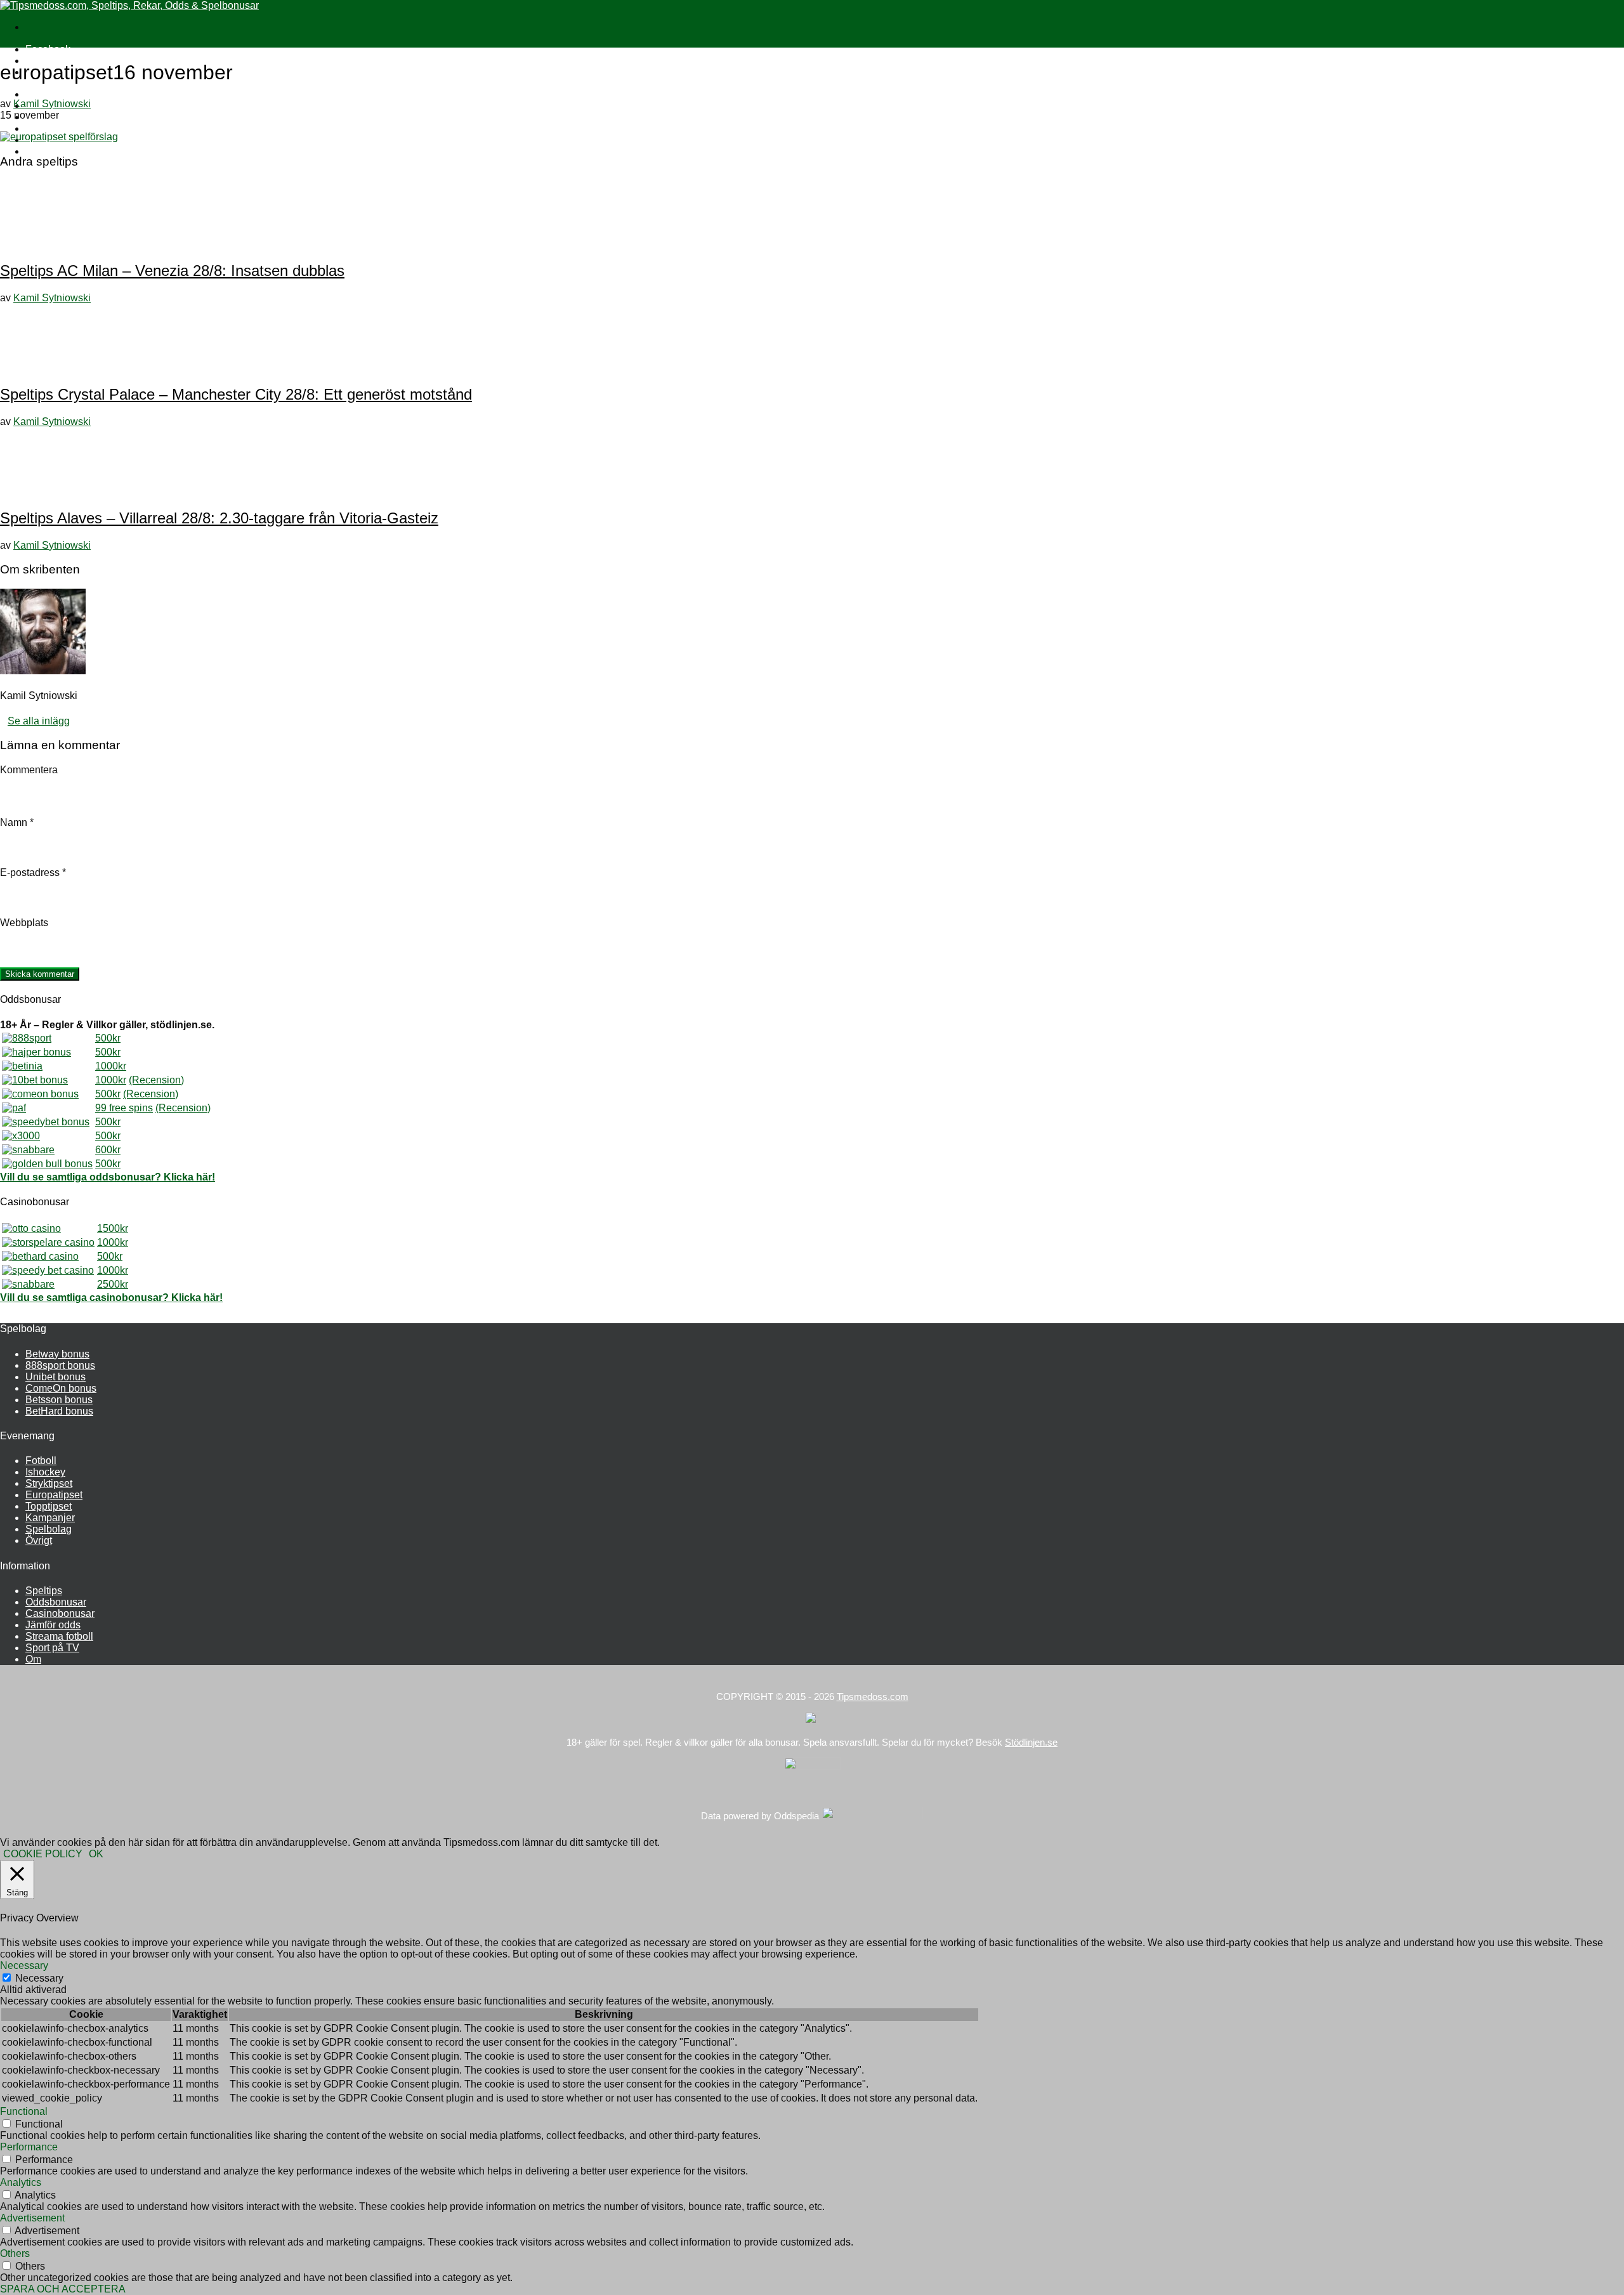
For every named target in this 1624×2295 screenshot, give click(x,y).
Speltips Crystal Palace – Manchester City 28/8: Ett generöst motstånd (236, 394)
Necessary (39, 1978)
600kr (108, 1150)
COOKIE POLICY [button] (43, 1854)
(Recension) (156, 1080)
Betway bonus (57, 1354)
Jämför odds (53, 1625)
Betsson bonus (59, 1400)
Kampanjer (50, 1518)
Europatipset (54, 1495)
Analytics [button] (21, 2182)
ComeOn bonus (61, 1388)
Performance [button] (29, 2147)
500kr (108, 1038)
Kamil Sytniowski (52, 104)
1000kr (111, 1066)
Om (33, 1659)
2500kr (113, 1284)
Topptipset (49, 1506)
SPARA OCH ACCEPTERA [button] (63, 2289)
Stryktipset (49, 1483)
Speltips (44, 1591)
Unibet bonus (56, 1377)
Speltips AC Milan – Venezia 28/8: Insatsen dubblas (172, 271)
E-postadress (33, 873)
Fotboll (41, 1461)
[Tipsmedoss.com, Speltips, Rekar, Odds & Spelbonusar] (129, 5)
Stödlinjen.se (1031, 1742)
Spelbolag (49, 1529)
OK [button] (96, 1854)
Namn (17, 822)
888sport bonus (60, 1365)
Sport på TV (52, 151)
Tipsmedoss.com (873, 1697)
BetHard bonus (59, 1411)
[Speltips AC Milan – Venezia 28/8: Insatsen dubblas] (44, 243)
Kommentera (29, 770)
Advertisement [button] (32, 2218)
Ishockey (45, 1472)
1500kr (113, 1228)
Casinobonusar (60, 1613)
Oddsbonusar (56, 1602)
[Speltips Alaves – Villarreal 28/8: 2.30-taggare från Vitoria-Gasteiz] (44, 491)
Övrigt (39, 1540)
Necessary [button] (24, 1965)
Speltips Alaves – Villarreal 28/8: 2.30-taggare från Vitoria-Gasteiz (219, 518)
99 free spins (124, 1108)
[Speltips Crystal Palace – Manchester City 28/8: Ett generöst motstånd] (44, 367)
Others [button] (15, 2253)
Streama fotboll (59, 1636)
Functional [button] (24, 2111)
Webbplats (24, 923)
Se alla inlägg (39, 721)
